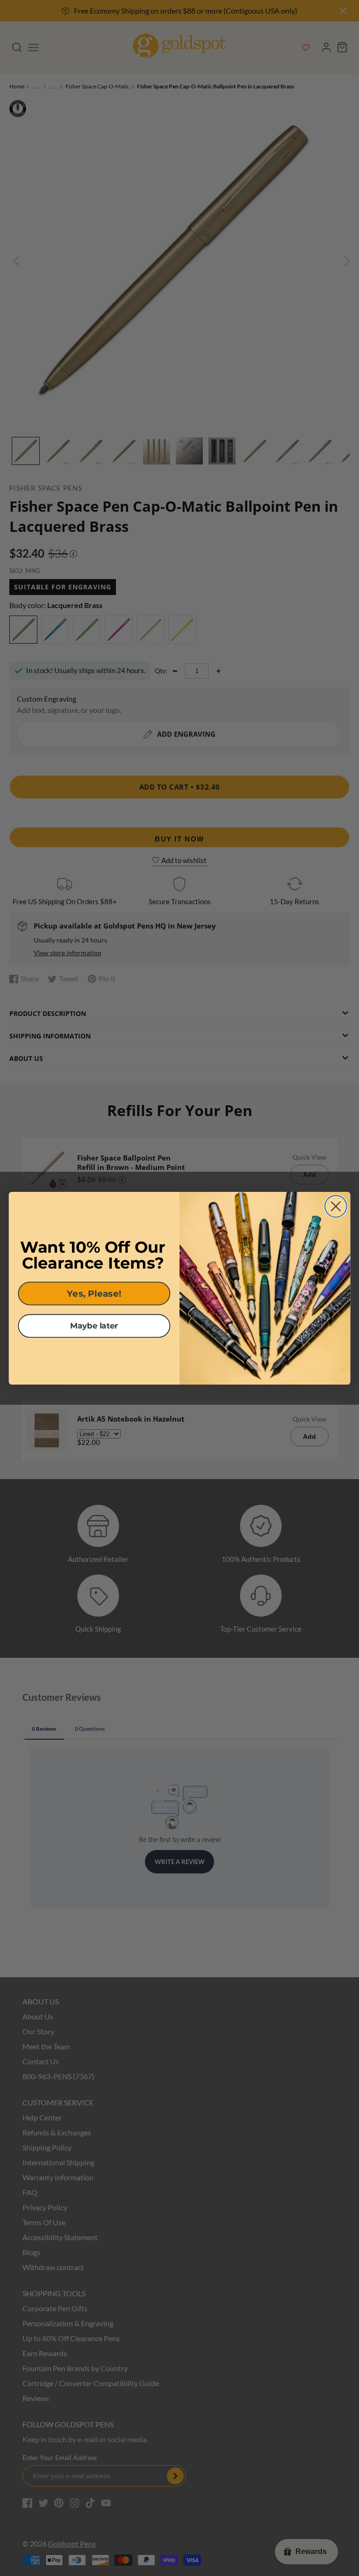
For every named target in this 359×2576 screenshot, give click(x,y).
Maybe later (94, 1325)
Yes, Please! (94, 1293)
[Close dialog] (336, 1206)
